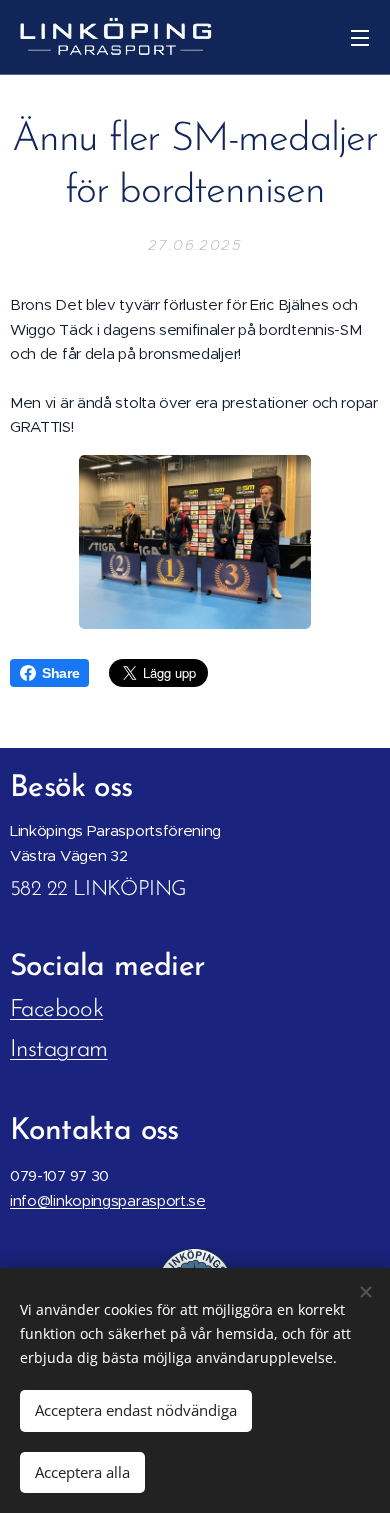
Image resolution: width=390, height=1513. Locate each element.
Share (60, 673)
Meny (360, 37)
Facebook (56, 1010)
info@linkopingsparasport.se (108, 1200)
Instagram (59, 1050)
